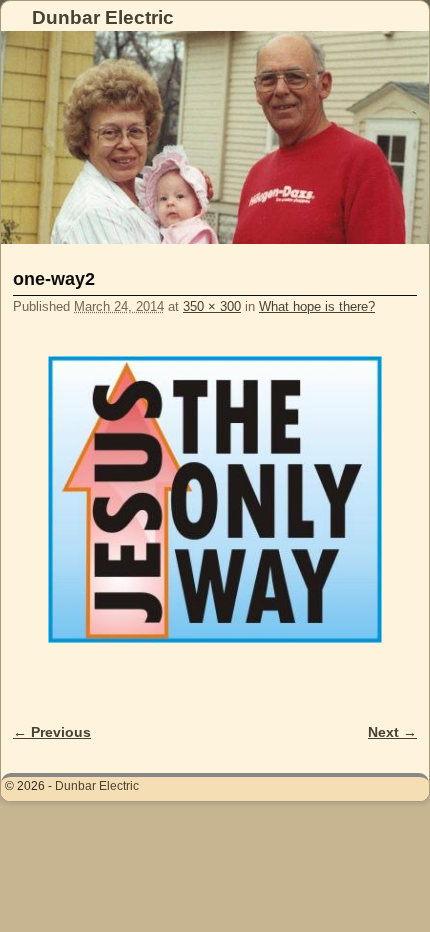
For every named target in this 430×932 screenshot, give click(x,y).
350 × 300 (212, 306)
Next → (392, 732)
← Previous (52, 732)
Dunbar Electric (103, 17)
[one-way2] (215, 499)
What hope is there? (317, 306)
